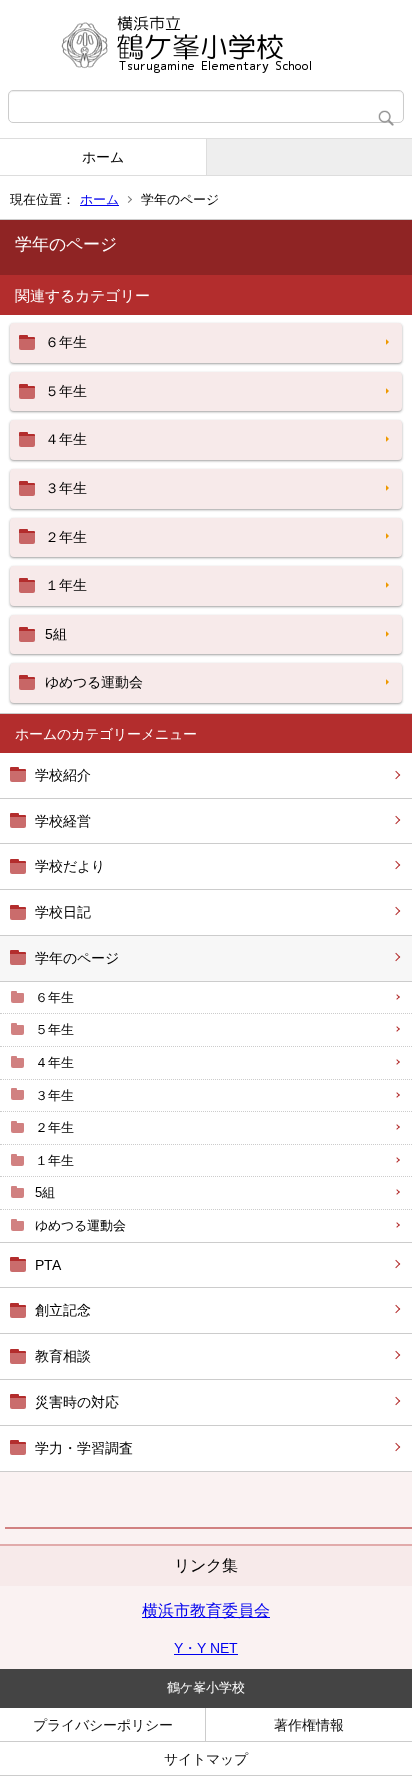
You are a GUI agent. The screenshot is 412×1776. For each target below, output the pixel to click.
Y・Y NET (206, 1648)
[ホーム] (206, 45)
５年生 (54, 1029)
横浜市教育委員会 (206, 1610)
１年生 (54, 1160)
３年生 (54, 1095)
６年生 (54, 997)
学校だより (70, 866)
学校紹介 (63, 775)
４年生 (54, 1062)
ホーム (103, 157)
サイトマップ (206, 1759)
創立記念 (63, 1310)
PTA (48, 1265)
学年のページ (77, 958)
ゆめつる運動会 (80, 1225)
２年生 (54, 1127)
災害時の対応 (77, 1402)
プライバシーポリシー (103, 1725)
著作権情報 (309, 1725)
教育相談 (63, 1356)
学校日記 (63, 912)
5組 (45, 1192)
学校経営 (63, 821)
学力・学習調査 (84, 1448)
